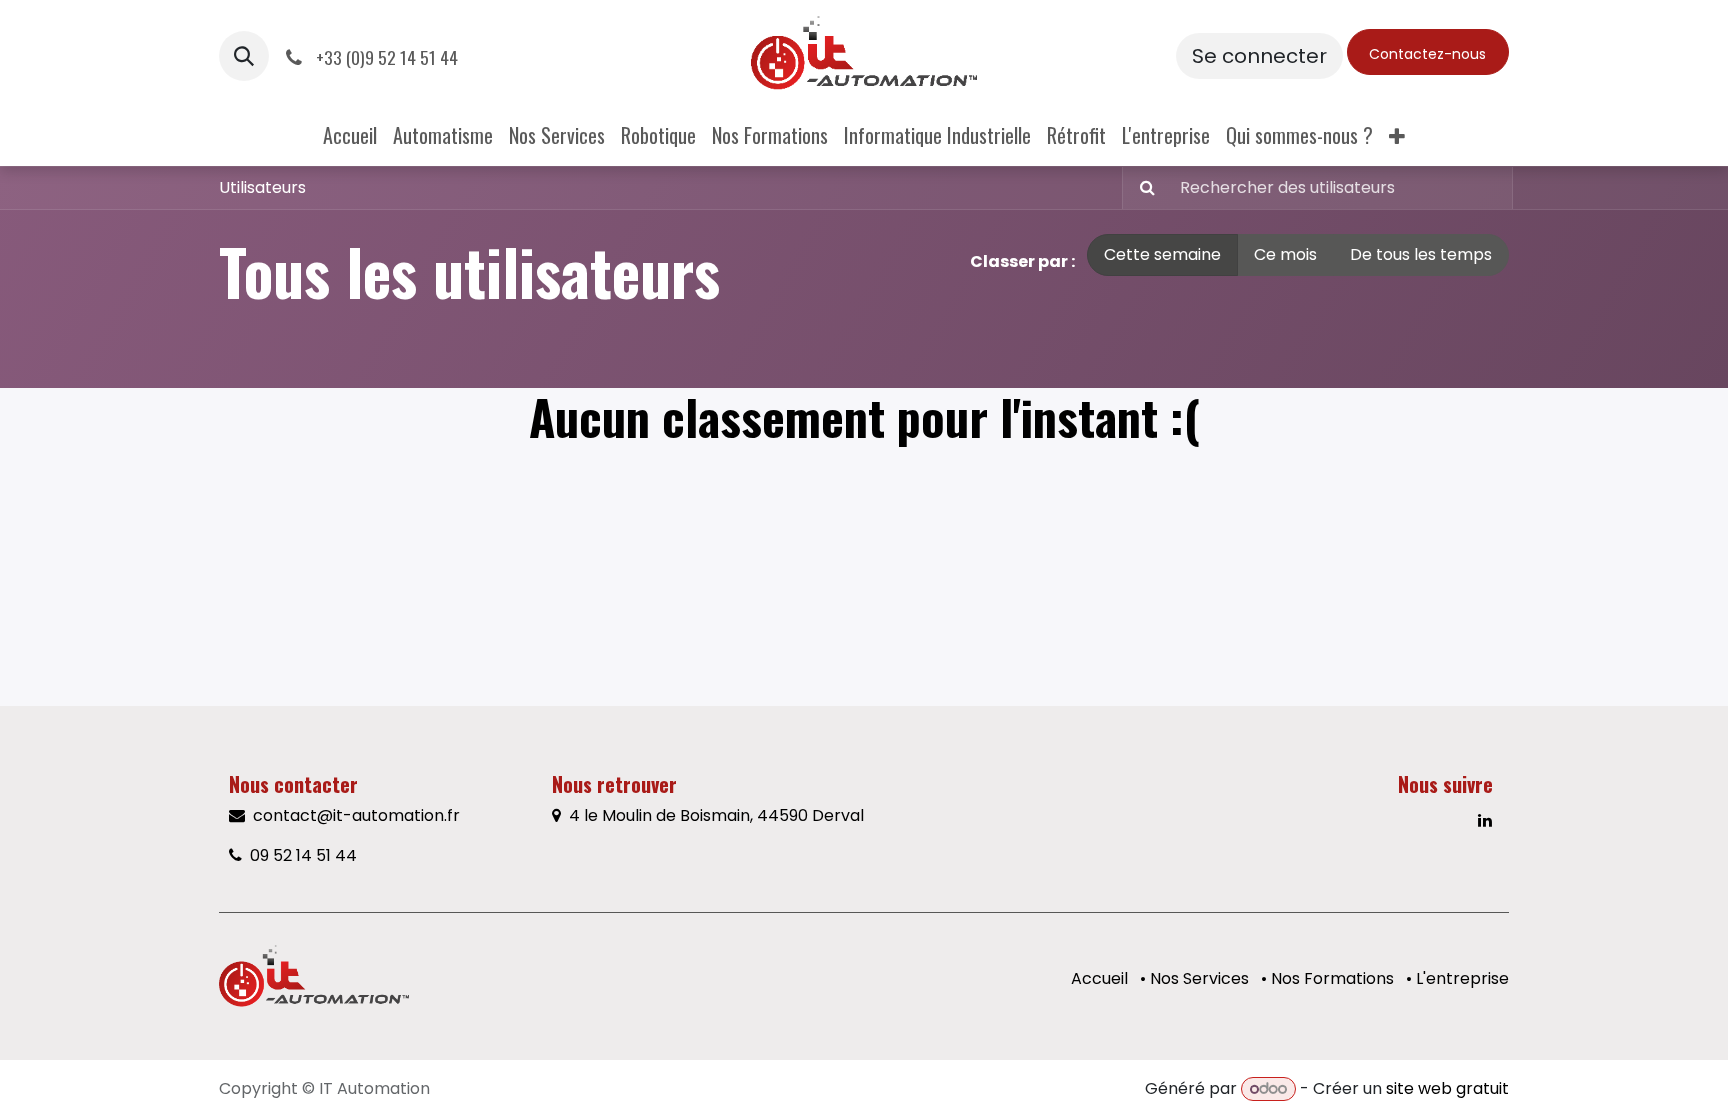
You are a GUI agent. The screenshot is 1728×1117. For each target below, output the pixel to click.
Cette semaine (1162, 254)
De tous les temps (1421, 254)
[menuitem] (350, 135)
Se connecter (1259, 56)
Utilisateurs (262, 187)
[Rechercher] (1141, 188)
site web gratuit (1447, 1088)
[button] (244, 56)
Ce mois (1285, 254)
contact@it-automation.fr (358, 815)
